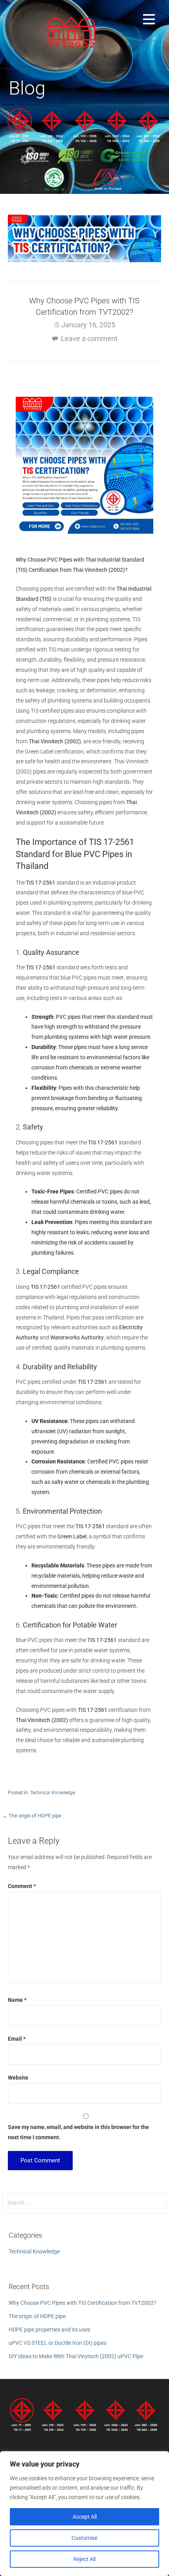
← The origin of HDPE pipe (32, 1816)
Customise (84, 2538)
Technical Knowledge (53, 1793)
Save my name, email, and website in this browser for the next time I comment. (78, 2132)
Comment (22, 1886)
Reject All (84, 2559)
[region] (84, 2514)
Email (17, 2039)
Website (18, 2078)
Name (17, 2000)
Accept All (85, 2517)
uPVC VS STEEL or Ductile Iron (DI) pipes (58, 2343)
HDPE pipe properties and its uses (50, 2330)
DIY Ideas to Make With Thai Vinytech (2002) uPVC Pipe (76, 2356)
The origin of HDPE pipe (37, 2316)
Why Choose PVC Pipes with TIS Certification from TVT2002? (83, 2303)
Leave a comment (89, 338)
